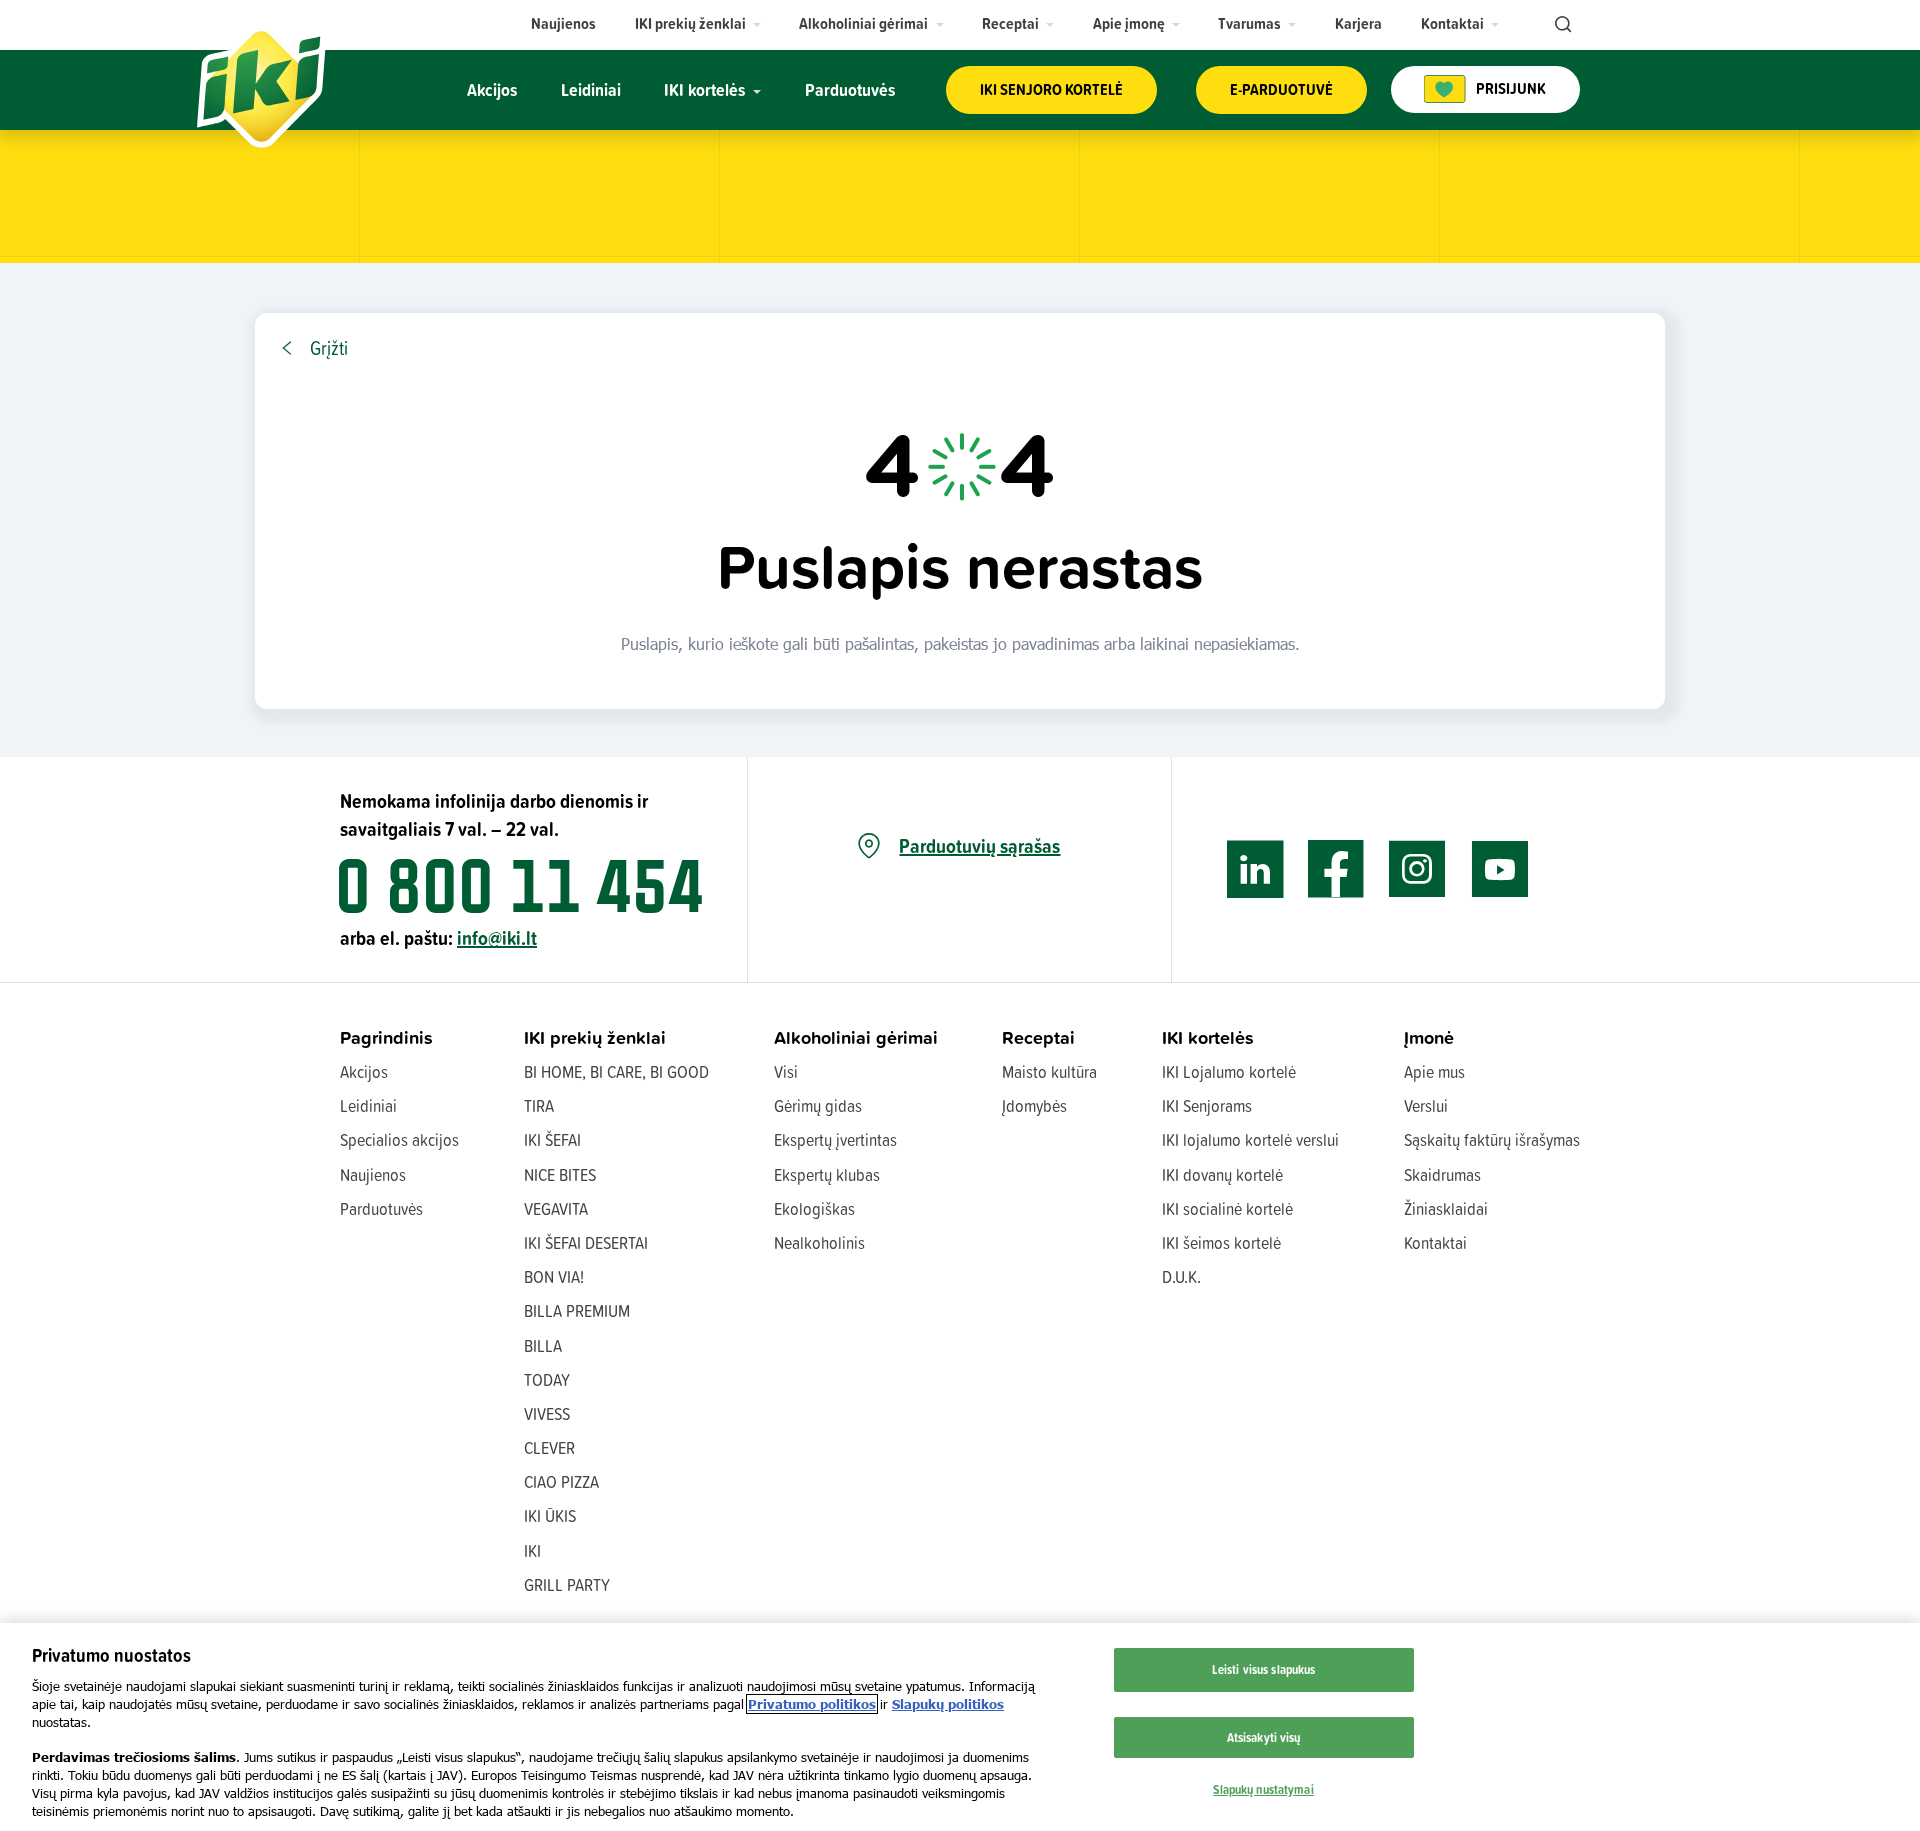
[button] (698, 23)
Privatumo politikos (812, 1704)
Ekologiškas (814, 1208)
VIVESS (547, 1413)
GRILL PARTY (567, 1584)
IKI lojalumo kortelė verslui (1250, 1139)
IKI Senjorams (1207, 1105)
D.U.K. (1181, 1276)
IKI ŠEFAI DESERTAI (586, 1242)
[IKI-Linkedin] (1255, 869)
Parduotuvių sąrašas (979, 846)
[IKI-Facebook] (1336, 869)
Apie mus (1434, 1071)
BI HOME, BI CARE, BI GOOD (616, 1071)
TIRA (539, 1105)
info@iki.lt (497, 937)
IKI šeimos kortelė (1221, 1242)
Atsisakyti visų (1264, 1737)
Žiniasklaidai (1446, 1208)
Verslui (1426, 1105)
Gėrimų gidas (818, 1105)
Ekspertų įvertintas (835, 1139)
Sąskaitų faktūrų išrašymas (1492, 1139)
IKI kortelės (1208, 1037)
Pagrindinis (386, 1037)
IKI (532, 1550)
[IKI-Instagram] (1417, 869)
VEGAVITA (556, 1208)
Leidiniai (368, 1105)
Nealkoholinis (819, 1242)
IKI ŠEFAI (552, 1139)
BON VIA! (554, 1276)
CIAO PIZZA (561, 1481)
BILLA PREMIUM (577, 1310)
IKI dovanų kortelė (1222, 1174)
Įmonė (1429, 1037)
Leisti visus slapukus (1264, 1669)
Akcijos (364, 1071)
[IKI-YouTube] (1499, 869)
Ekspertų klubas (827, 1174)
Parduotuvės (381, 1208)
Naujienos (373, 1174)
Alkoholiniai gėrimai (856, 1037)
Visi (786, 1071)
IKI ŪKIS (550, 1515)
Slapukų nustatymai (1263, 1788)
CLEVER (549, 1447)
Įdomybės (1034, 1105)
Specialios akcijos (399, 1139)
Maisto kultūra (1049, 1071)
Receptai (1038, 1037)
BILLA (543, 1345)
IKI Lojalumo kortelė (1229, 1071)
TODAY (547, 1379)
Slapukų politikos (948, 1704)
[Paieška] (1561, 25)
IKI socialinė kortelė (1227, 1208)
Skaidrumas (1442, 1174)
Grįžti (329, 348)
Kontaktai (1435, 1242)
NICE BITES (560, 1174)
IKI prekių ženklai (595, 1037)
